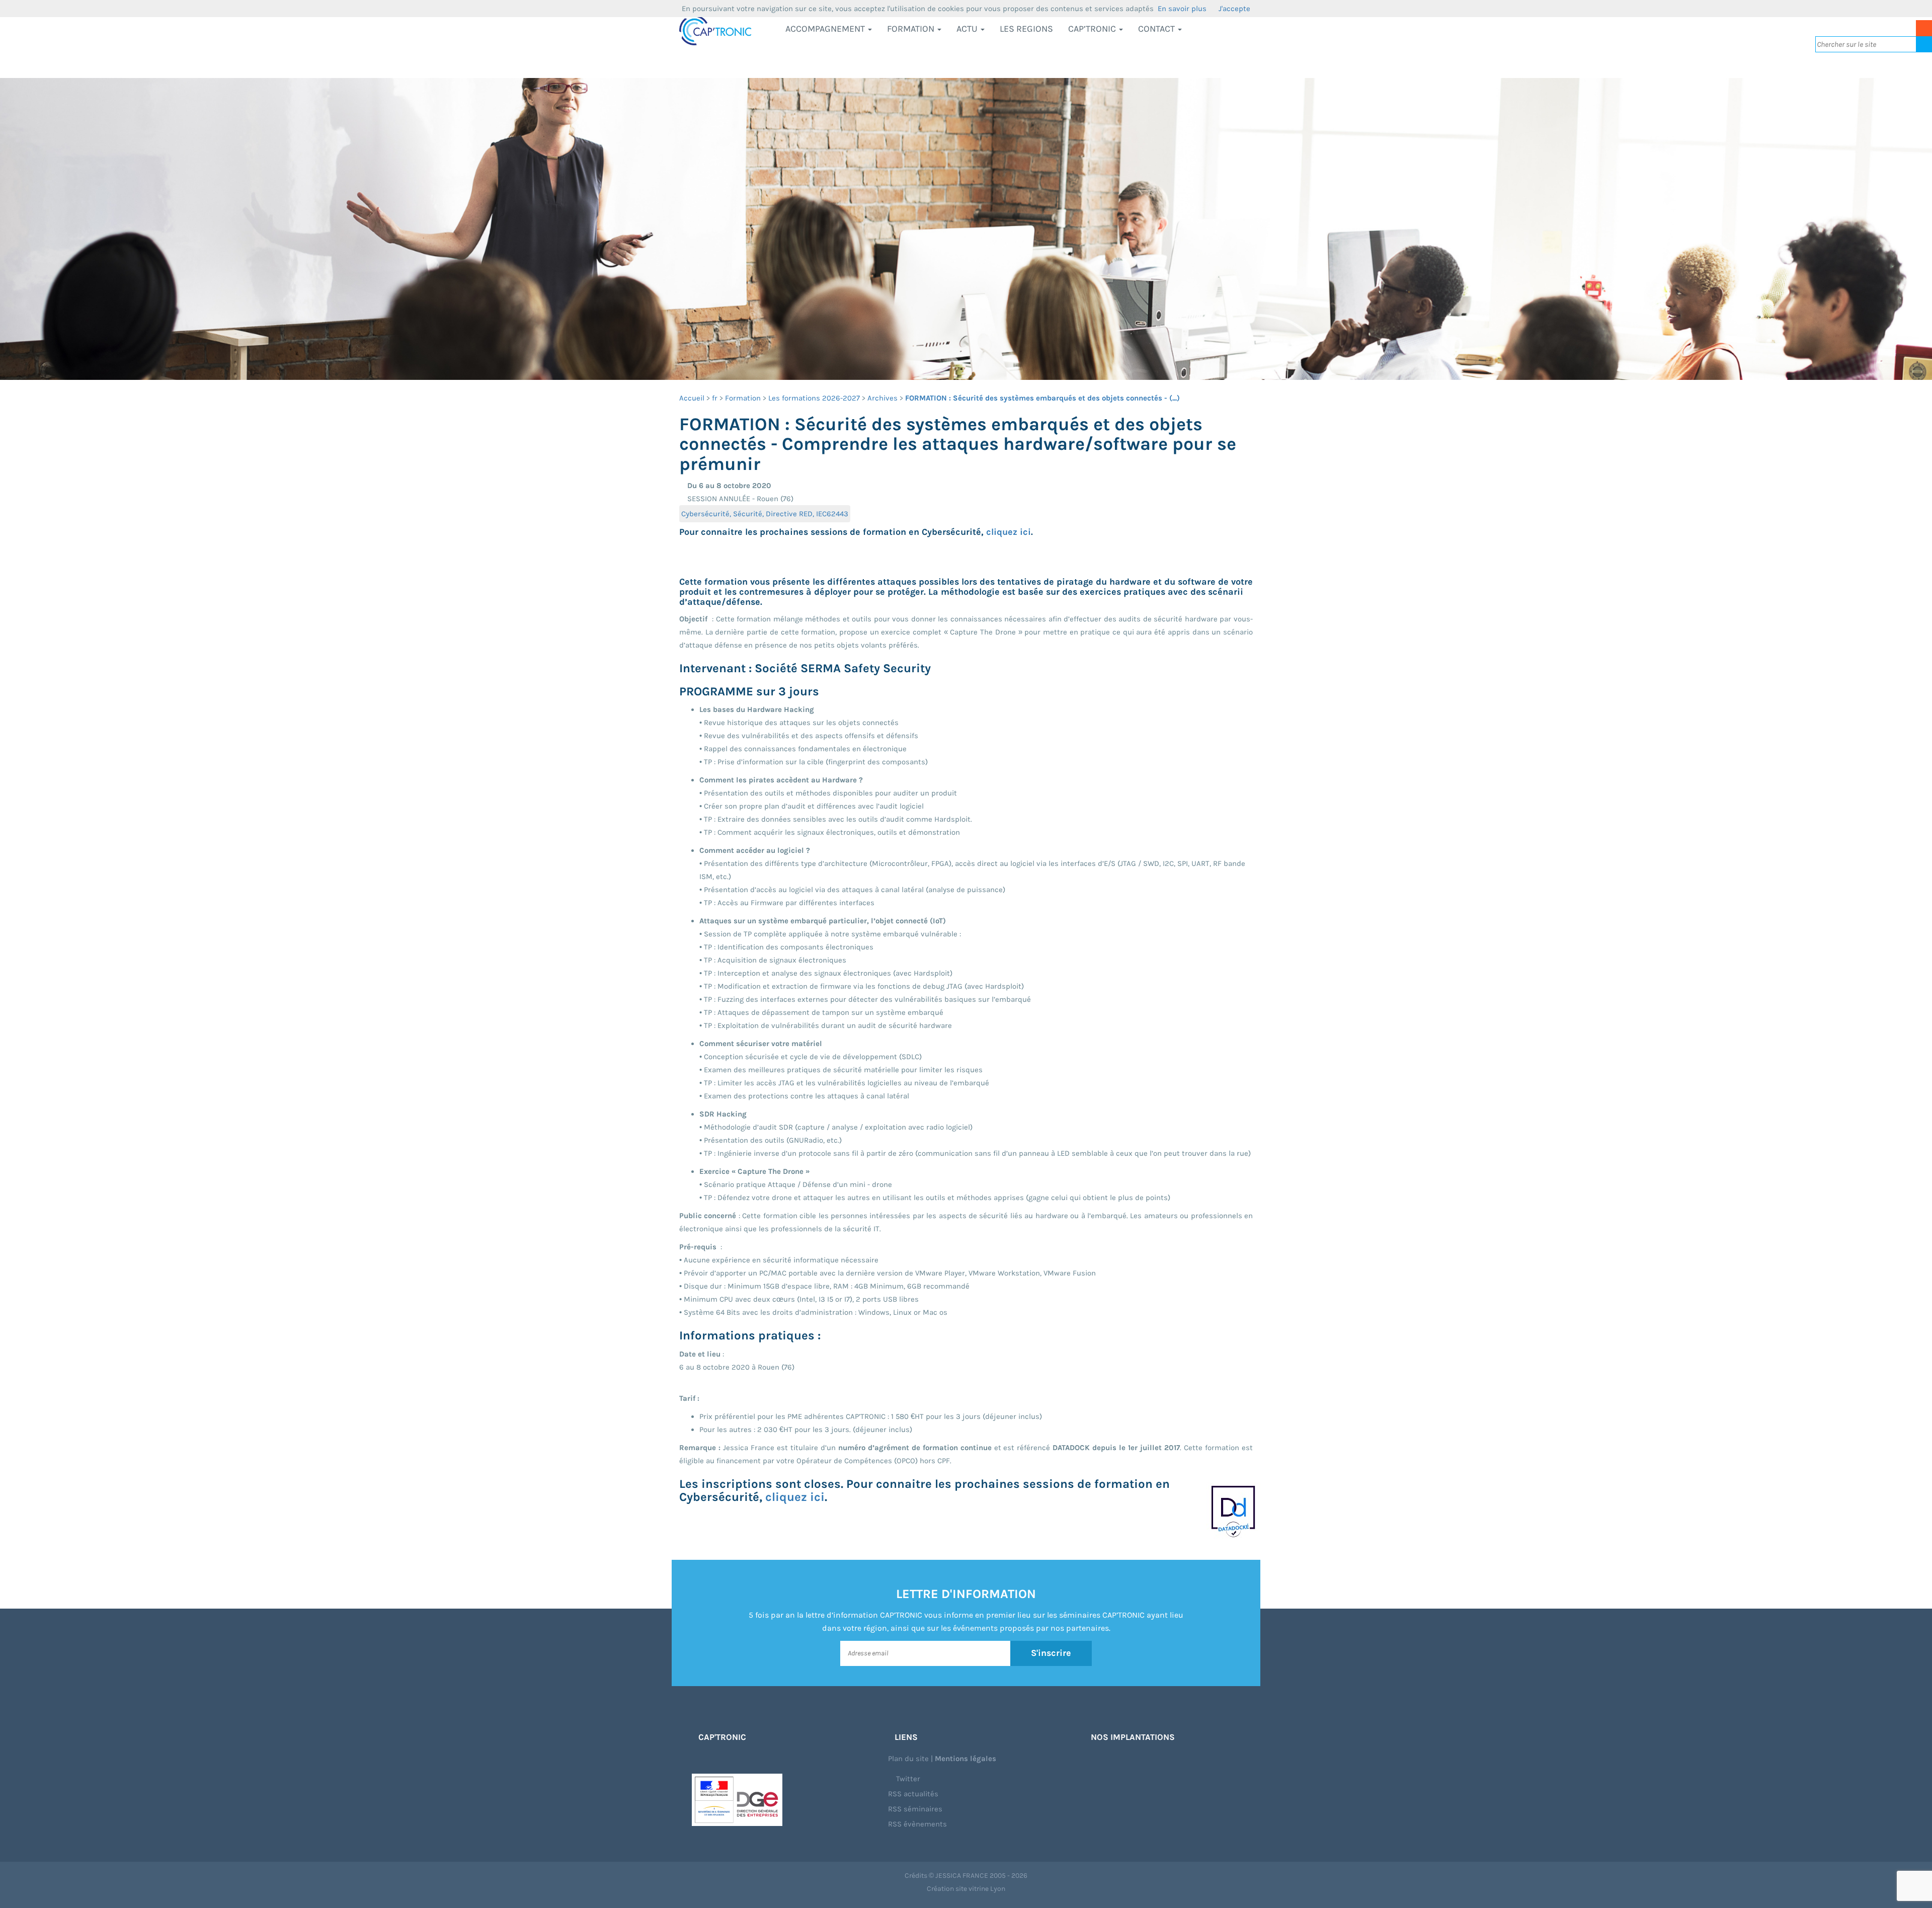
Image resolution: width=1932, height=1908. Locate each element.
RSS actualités (913, 1794)
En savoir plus (1182, 9)
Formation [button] (912, 29)
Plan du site (908, 1759)
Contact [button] (1157, 29)
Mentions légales (965, 1759)
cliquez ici (1009, 532)
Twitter (907, 1779)
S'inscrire (1051, 1653)
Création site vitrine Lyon (966, 1889)
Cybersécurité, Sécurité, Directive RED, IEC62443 (765, 514)
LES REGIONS (1026, 29)
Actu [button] (968, 29)
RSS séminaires (915, 1809)
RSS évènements (917, 1824)
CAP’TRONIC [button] (1093, 29)
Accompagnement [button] (826, 29)
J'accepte (1234, 9)
